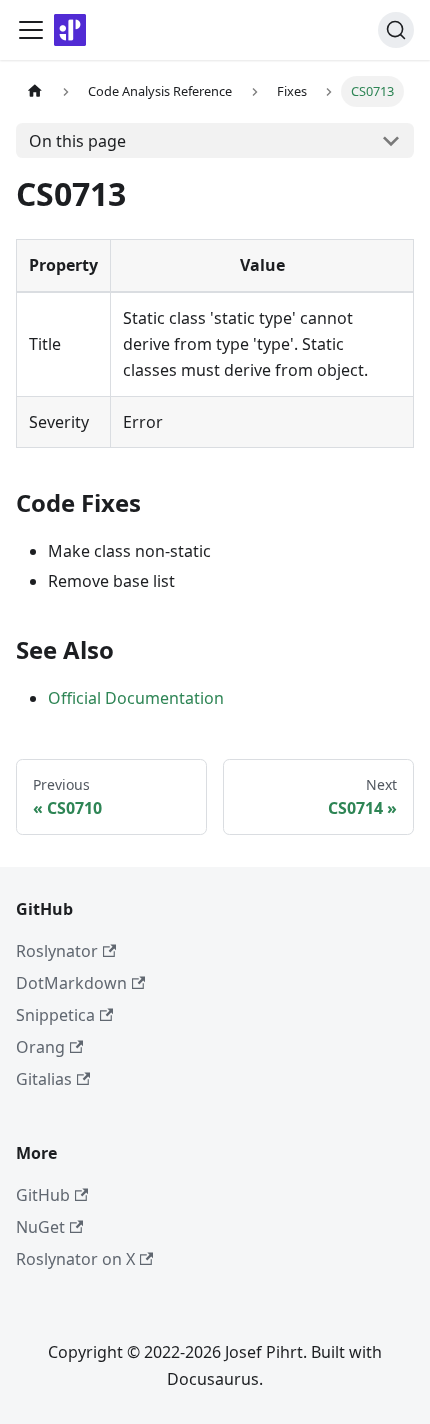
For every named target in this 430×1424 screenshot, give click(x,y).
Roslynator (57, 951)
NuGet (40, 1227)
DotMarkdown (71, 983)
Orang (40, 1047)
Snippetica (55, 1015)
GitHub (43, 1195)
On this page (77, 141)
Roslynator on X (75, 1259)
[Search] (396, 30)
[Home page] (35, 91)
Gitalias (44, 1079)
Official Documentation (136, 698)
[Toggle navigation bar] (31, 30)
